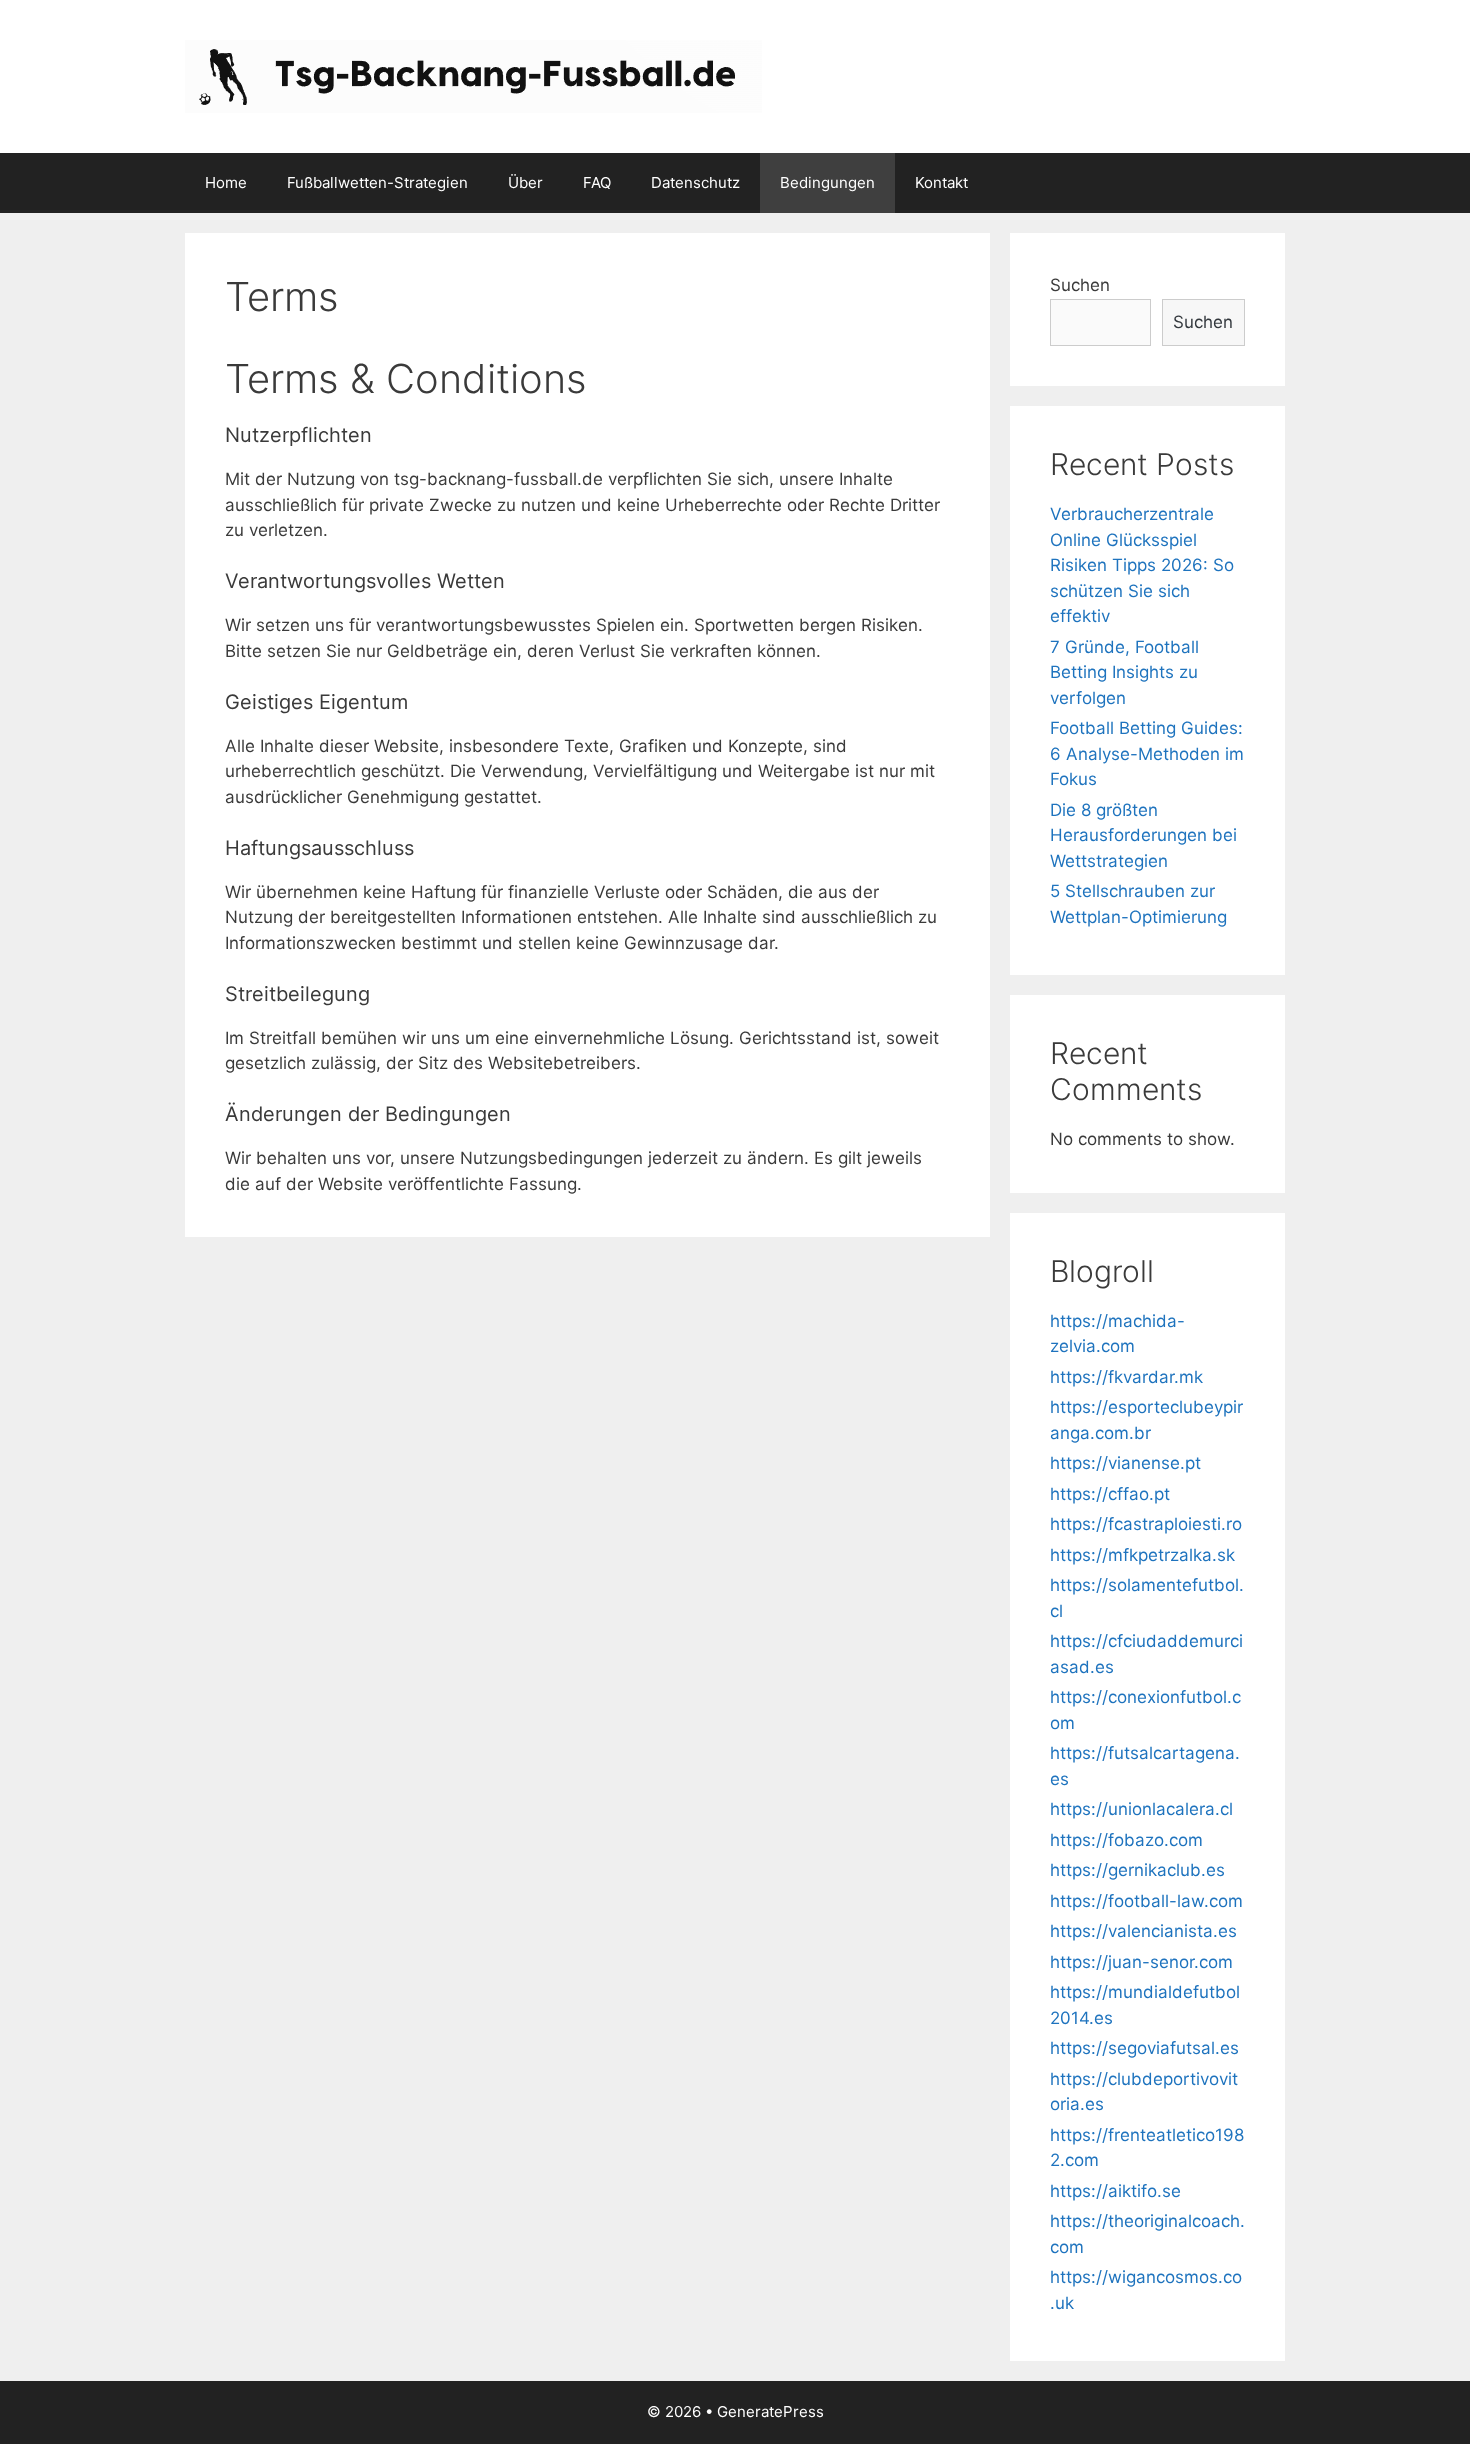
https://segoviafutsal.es (1144, 2048)
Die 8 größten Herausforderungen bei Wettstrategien (1143, 835)
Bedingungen (827, 182)
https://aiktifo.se (1115, 2191)
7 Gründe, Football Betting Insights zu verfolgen (1124, 672)
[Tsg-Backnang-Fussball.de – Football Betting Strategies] (473, 75)
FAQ (597, 182)
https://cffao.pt (1110, 1494)
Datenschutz (695, 182)
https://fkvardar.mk (1126, 1377)
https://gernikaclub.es (1137, 1870)
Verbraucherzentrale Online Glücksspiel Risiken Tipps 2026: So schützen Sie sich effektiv (1142, 565)
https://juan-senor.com (1141, 1962)
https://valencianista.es (1143, 1931)
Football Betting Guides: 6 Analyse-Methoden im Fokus (1147, 753)
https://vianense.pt (1125, 1463)
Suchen (1080, 285)
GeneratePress (770, 2411)
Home (226, 182)
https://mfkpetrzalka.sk (1142, 1555)
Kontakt (941, 182)
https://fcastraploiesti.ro (1146, 1524)
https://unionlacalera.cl (1141, 1809)
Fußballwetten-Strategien (377, 182)
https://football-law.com (1146, 1901)
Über (525, 182)
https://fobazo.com (1126, 1840)
